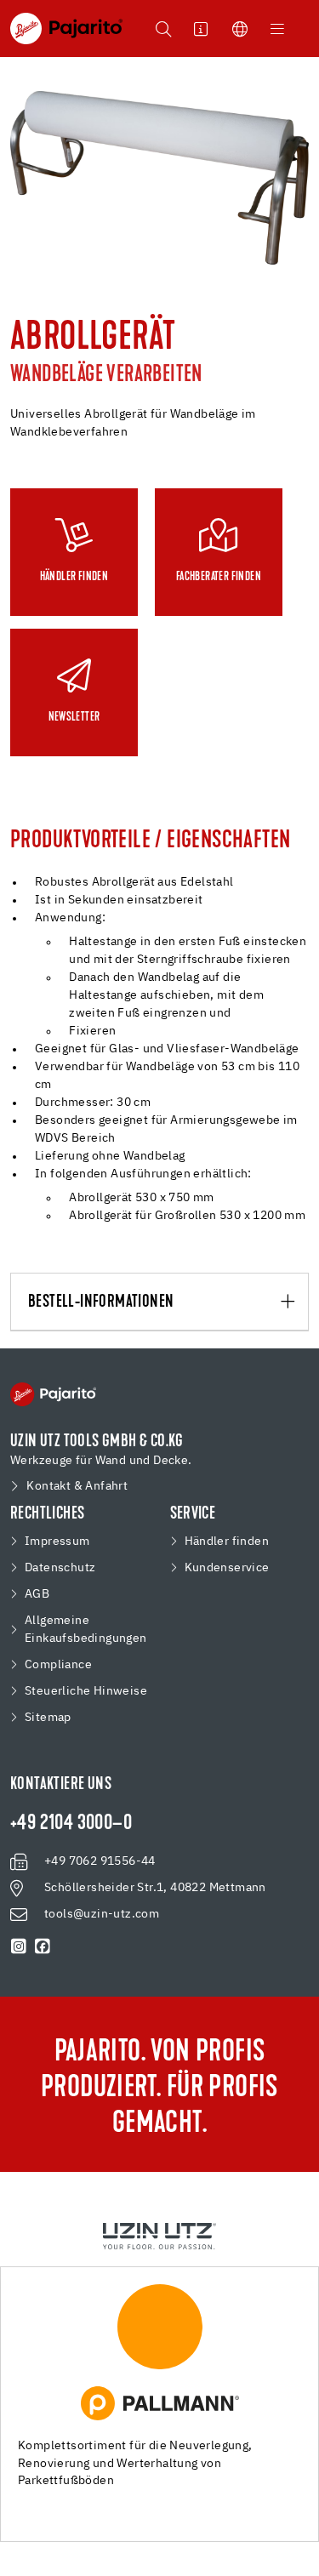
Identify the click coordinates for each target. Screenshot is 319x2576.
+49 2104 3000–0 (71, 1824)
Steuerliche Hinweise (86, 1691)
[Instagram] (19, 1946)
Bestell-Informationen (101, 1302)
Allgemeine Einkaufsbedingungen (86, 1630)
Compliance (58, 1665)
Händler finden (227, 1542)
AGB (37, 1594)
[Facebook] (43, 1946)
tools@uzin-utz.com (102, 1914)
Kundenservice (227, 1568)
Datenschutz (60, 1568)
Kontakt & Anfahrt (77, 1486)
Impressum (57, 1542)
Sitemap (48, 1718)
